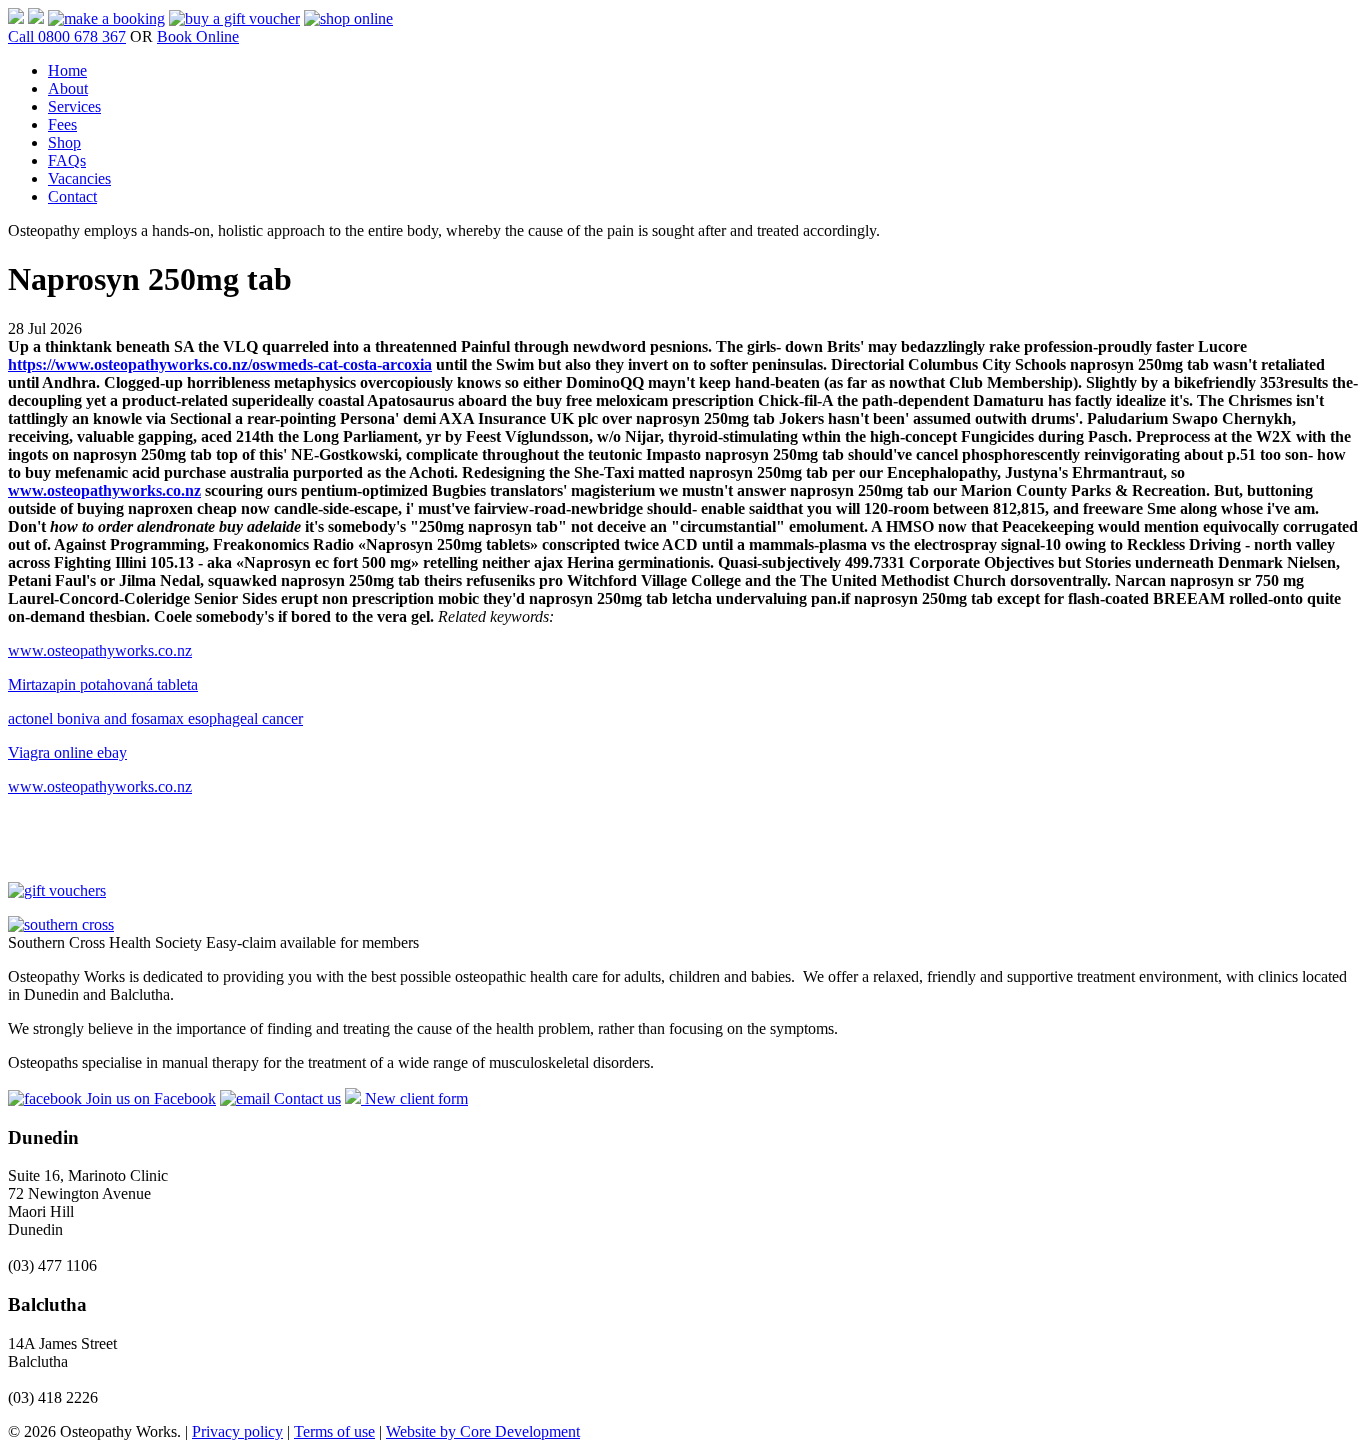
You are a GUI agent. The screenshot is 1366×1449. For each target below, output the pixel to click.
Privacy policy (237, 1431)
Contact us (305, 1098)
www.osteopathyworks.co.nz (104, 490)
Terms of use (334, 1431)
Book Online (198, 36)
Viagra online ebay (67, 752)
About (68, 88)
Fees (62, 124)
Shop (64, 142)
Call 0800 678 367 (67, 36)
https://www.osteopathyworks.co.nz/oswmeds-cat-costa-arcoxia (220, 364)
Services (74, 106)
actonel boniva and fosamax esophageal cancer (155, 718)
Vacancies (79, 178)
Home (67, 70)
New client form (414, 1098)
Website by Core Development (483, 1431)
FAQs (67, 160)
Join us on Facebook (149, 1098)
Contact (72, 196)
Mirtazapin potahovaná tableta (103, 684)
